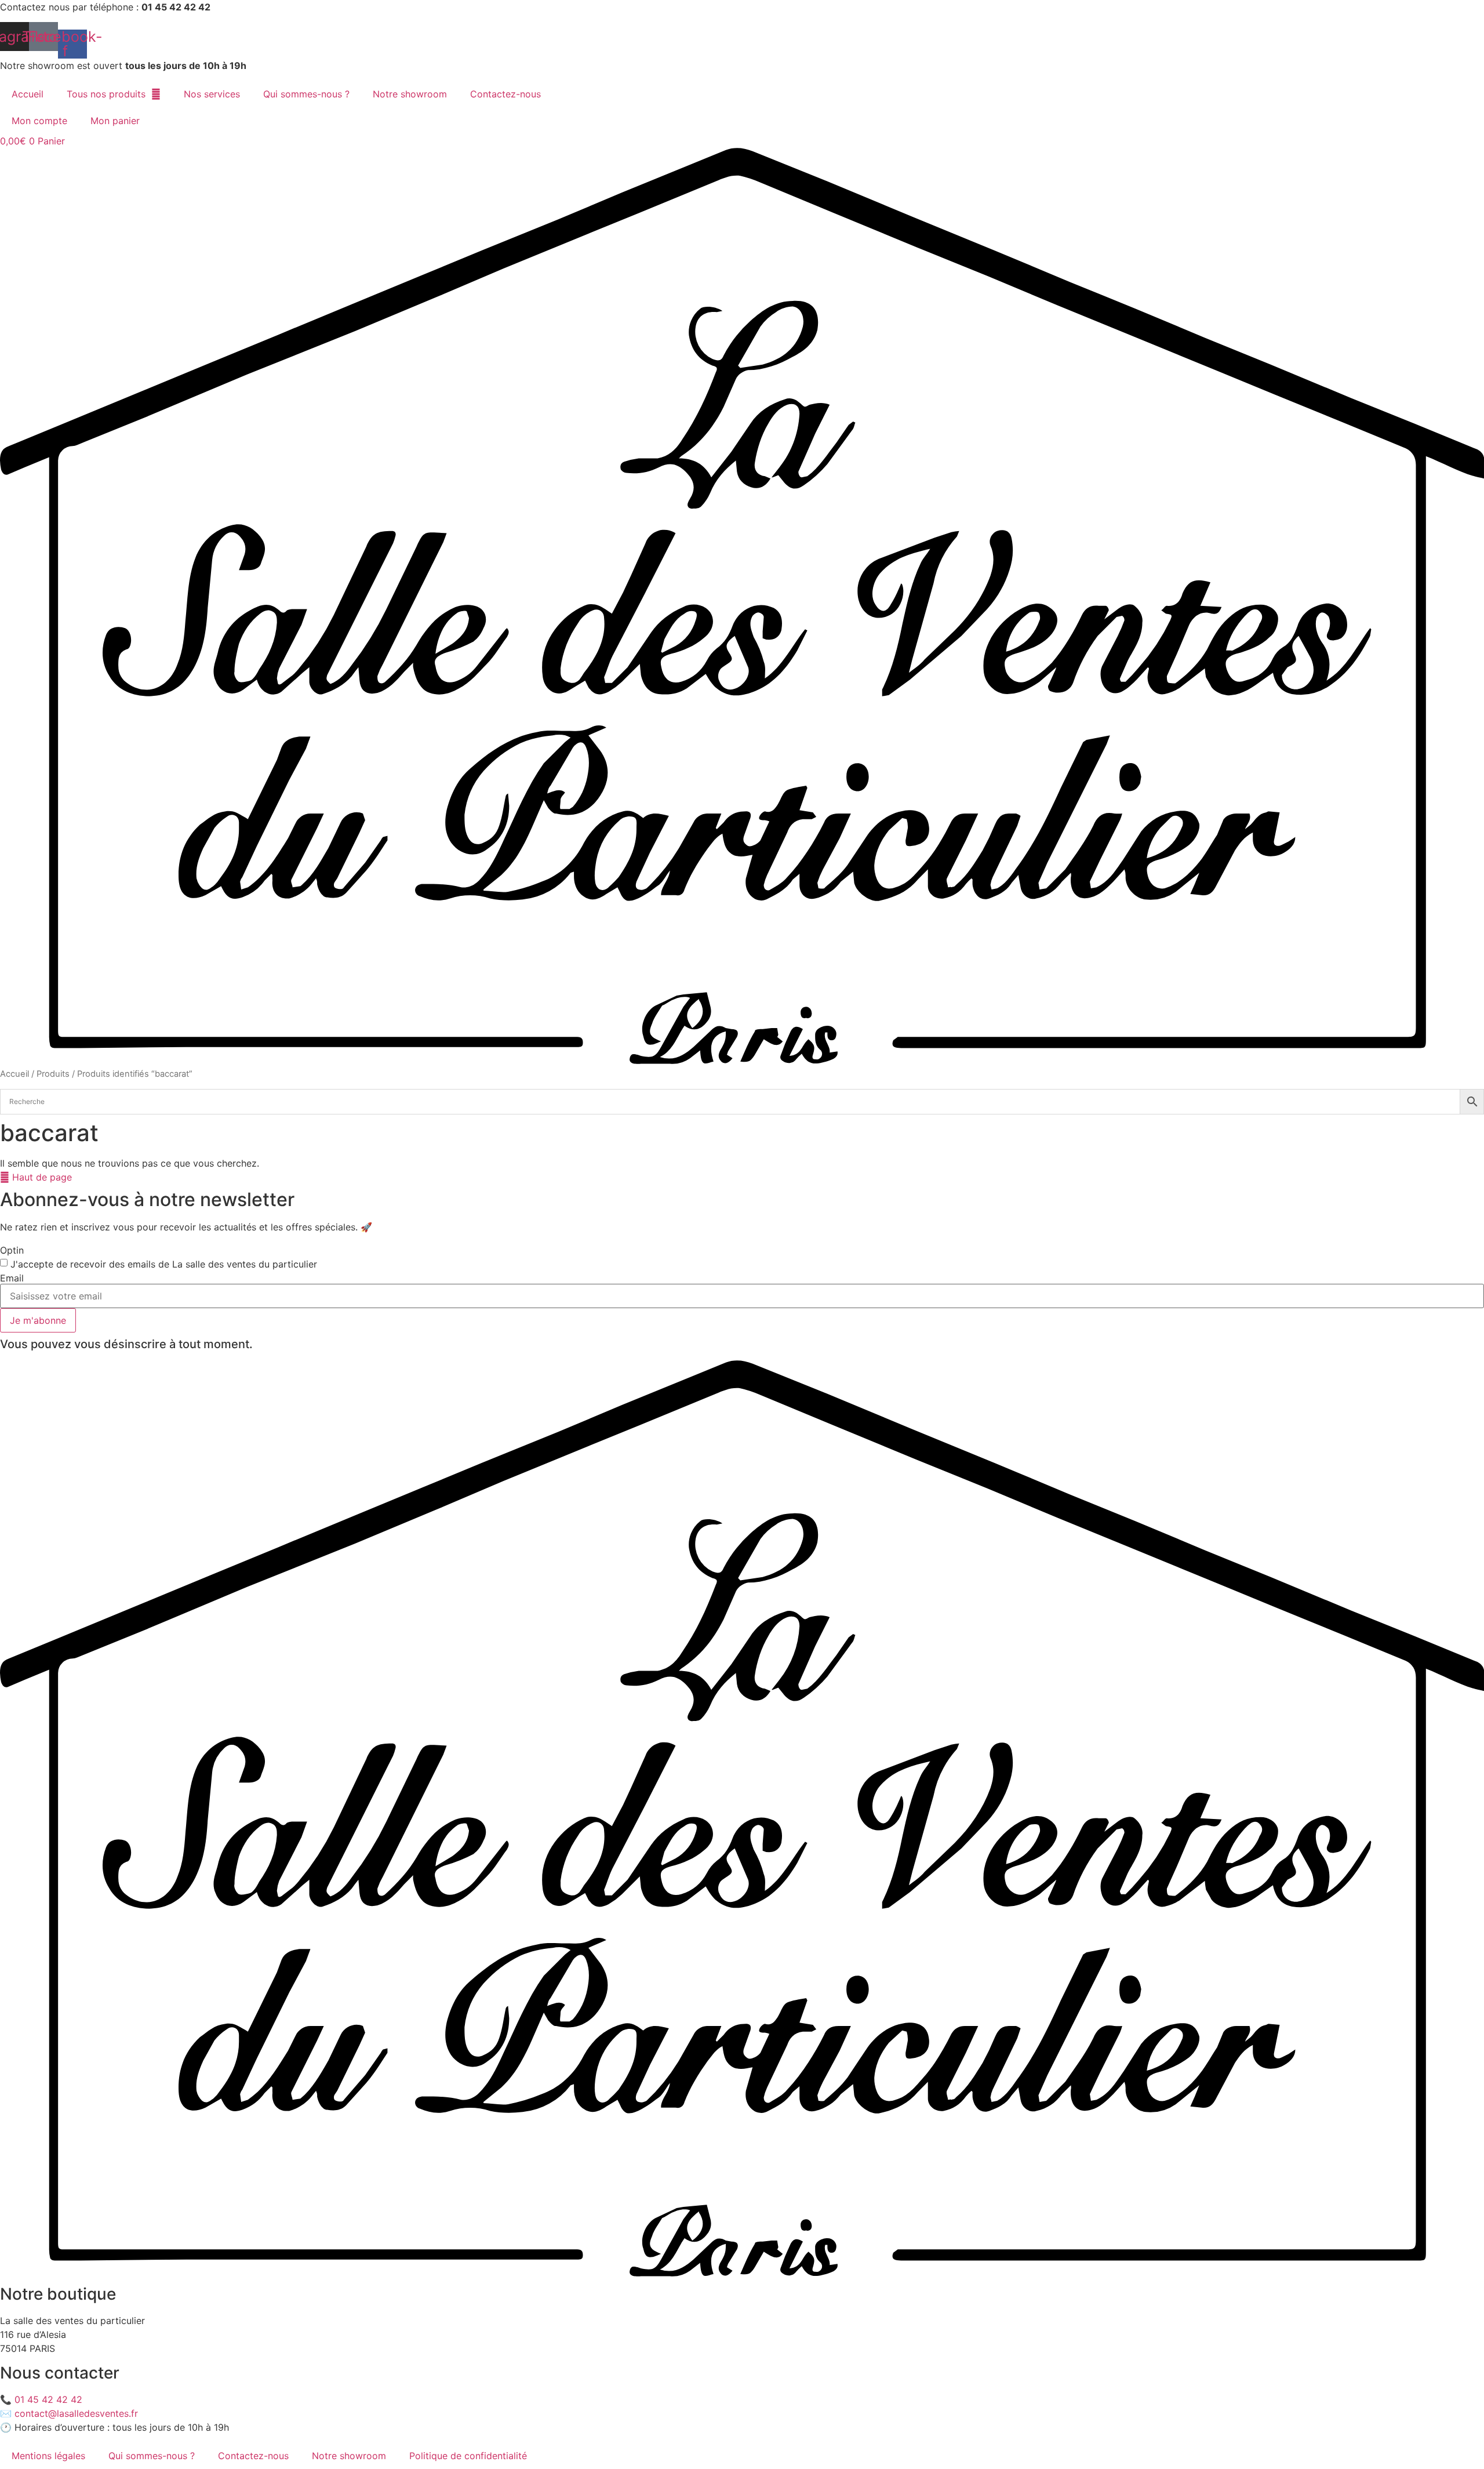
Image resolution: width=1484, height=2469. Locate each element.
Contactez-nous (505, 94)
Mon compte (39, 121)
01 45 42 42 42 (48, 2399)
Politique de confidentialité (468, 2456)
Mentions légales (48, 2456)
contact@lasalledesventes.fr (76, 2413)
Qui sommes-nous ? (306, 94)
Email (12, 1278)
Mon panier (115, 121)
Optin (12, 1250)
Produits (53, 1074)
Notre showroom (410, 94)
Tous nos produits (106, 94)
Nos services (212, 94)
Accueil (28, 94)
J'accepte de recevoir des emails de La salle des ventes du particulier (164, 1264)
